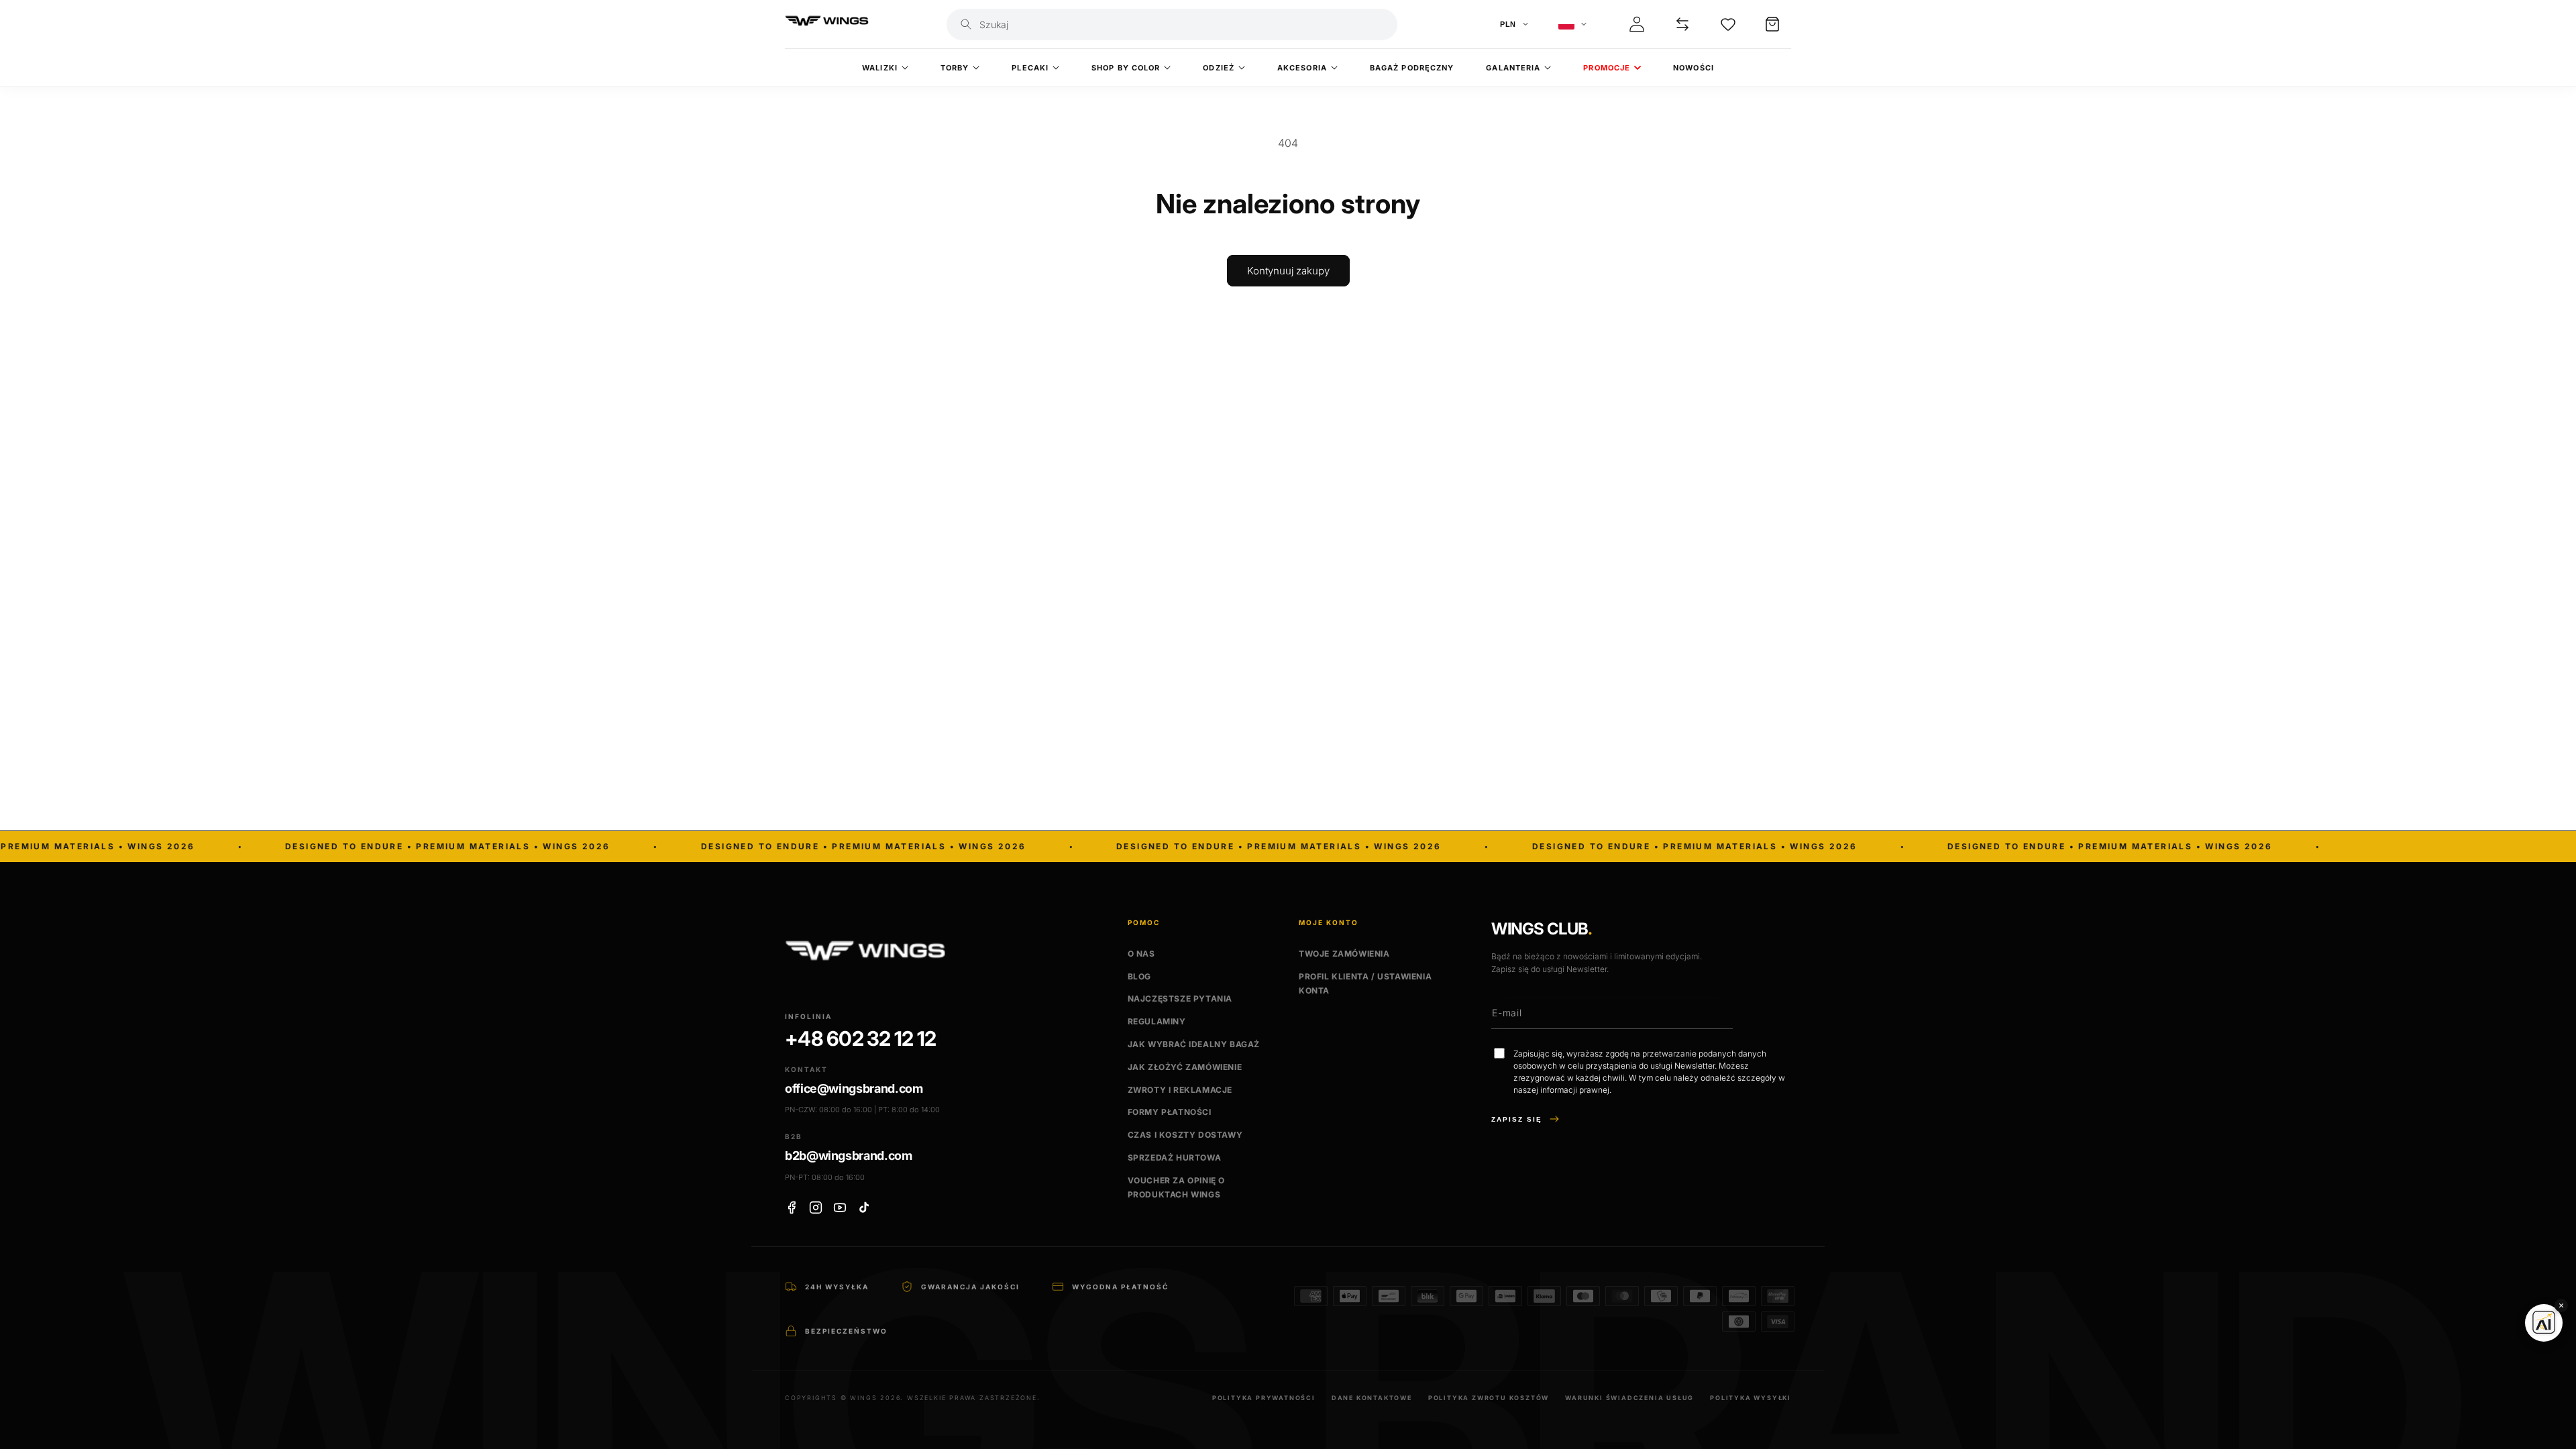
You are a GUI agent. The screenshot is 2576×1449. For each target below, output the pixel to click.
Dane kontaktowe (1372, 1398)
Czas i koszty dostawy (1185, 1135)
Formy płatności (1170, 1112)
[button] (1772, 24)
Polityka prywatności (1264, 1398)
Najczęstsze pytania (1180, 999)
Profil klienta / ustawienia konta (1365, 984)
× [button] (2561, 1305)
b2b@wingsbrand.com (849, 1156)
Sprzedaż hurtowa (1175, 1158)
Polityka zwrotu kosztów (1489, 1398)
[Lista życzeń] (1728, 24)
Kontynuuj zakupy (1288, 271)
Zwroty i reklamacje (1180, 1090)
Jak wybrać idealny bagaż (1194, 1044)
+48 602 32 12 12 (860, 1039)
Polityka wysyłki (1751, 1398)
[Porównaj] (1682, 24)
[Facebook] (792, 1207)
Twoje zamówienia (1344, 954)
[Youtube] (840, 1207)
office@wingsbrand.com (854, 1088)
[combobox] (1184, 24)
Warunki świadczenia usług (1629, 1398)
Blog (1139, 976)
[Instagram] (816, 1207)
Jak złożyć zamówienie (1185, 1067)
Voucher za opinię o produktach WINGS (1176, 1188)
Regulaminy (1157, 1021)
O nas (1141, 954)
